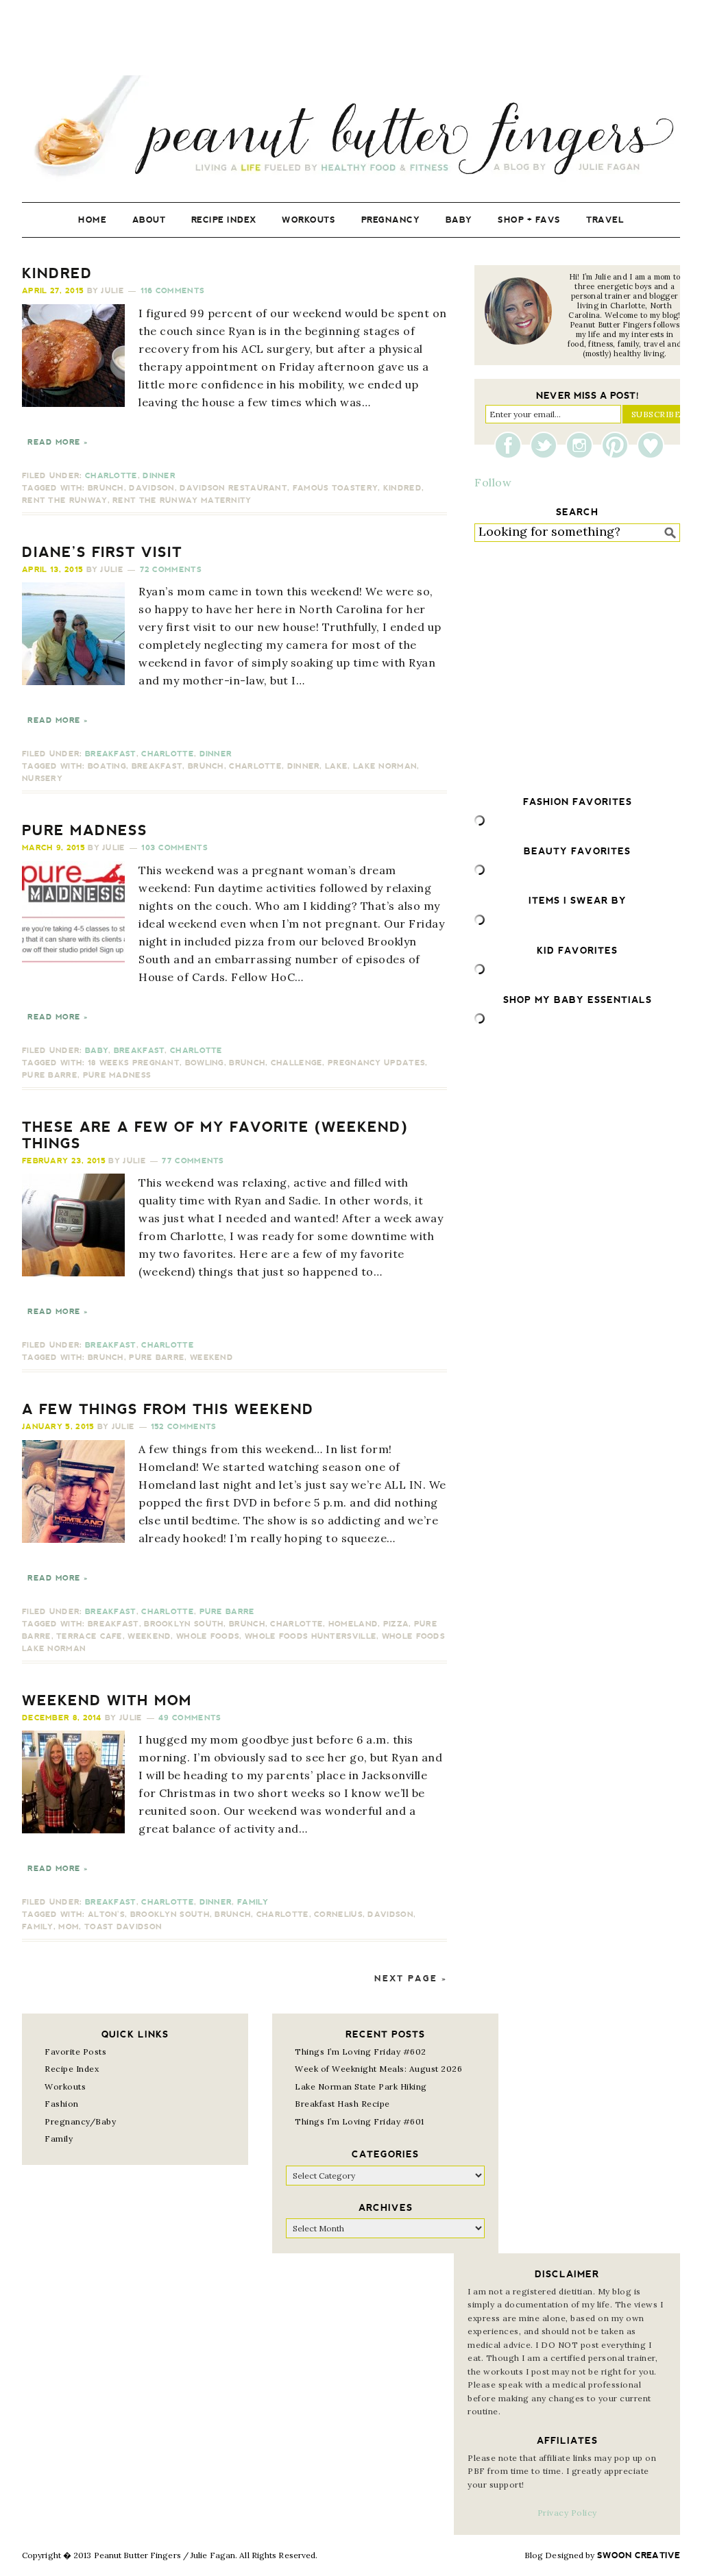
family (38, 1927)
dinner (304, 766)
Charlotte (111, 476)
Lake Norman (385, 766)
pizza (396, 1624)
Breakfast (111, 754)
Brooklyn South (184, 1624)
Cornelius (338, 1915)
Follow (493, 482)
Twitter (547, 445)
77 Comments (193, 1161)
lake (336, 766)
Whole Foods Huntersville (311, 1636)
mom (69, 1927)
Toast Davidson (123, 1927)
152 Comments (184, 1427)
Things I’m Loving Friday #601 (360, 2121)
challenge (297, 1063)
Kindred (57, 273)
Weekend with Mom (107, 1700)
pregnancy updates (376, 1063)
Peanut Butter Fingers (351, 128)
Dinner (159, 476)
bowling (205, 1063)
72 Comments (171, 570)
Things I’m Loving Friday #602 (361, 2052)
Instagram (583, 445)
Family (253, 1902)
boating (107, 766)
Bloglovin (651, 445)
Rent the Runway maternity (182, 500)
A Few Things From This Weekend (168, 1409)
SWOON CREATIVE (639, 2555)
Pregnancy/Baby (80, 2121)
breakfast (157, 766)
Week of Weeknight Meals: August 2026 (378, 2069)
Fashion (62, 2104)
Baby (97, 1051)
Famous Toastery (336, 488)
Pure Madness (85, 830)
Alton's (106, 1915)
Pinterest (618, 445)
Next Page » (411, 1979)
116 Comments (173, 291)
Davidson (152, 488)
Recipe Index (72, 2069)
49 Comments (190, 1718)
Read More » (58, 442)
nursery (42, 779)
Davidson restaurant (233, 488)
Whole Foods (208, 1636)
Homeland (353, 1624)
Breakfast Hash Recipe (342, 2104)
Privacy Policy (567, 2513)
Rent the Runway (65, 500)
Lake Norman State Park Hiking (361, 2086)
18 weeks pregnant (134, 1063)
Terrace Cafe (89, 1636)
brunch (106, 488)
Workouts (65, 2086)
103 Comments (174, 848)
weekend (211, 1358)
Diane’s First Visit (102, 552)
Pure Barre (50, 1075)
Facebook (511, 445)
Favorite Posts (75, 2052)
